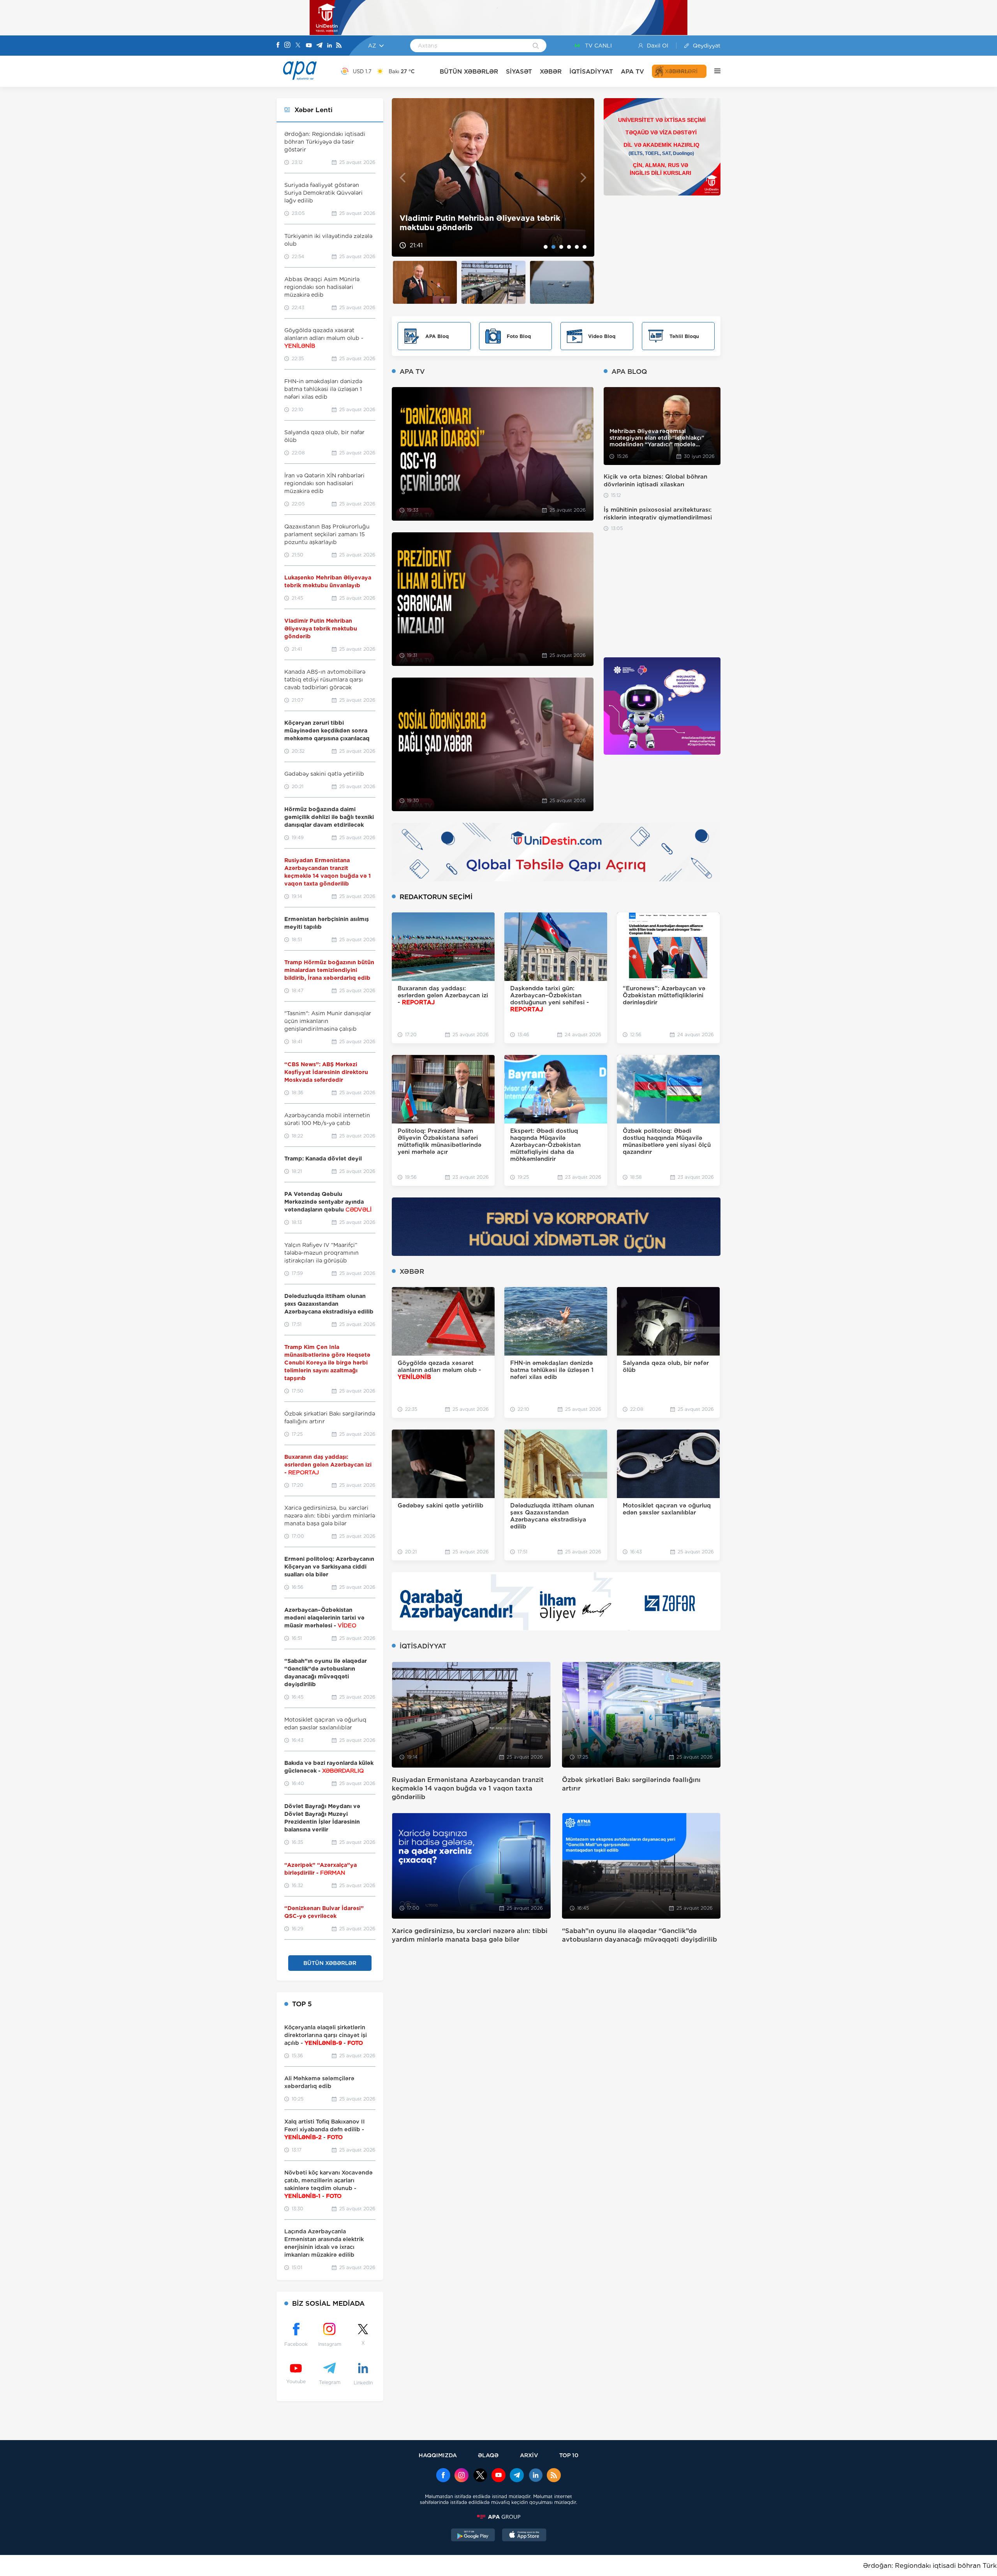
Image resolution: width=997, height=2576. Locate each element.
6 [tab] (585, 247)
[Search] (536, 46)
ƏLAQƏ (488, 2455)
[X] (298, 46)
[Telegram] (319, 46)
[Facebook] (278, 46)
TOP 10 (569, 2455)
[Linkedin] (329, 46)
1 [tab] (546, 247)
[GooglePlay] (473, 2536)
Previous (402, 177)
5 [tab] (577, 247)
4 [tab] (569, 247)
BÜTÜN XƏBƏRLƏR (469, 71)
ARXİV (529, 2455)
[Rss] (339, 46)
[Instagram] (287, 46)
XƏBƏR (551, 71)
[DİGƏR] (713, 71)
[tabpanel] (493, 177)
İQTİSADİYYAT (591, 71)
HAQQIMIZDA (438, 2455)
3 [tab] (561, 247)
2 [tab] (553, 247)
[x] (480, 2476)
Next (584, 177)
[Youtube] (309, 46)
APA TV (632, 71)
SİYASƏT (519, 71)
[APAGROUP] (498, 2517)
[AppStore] (524, 2536)
